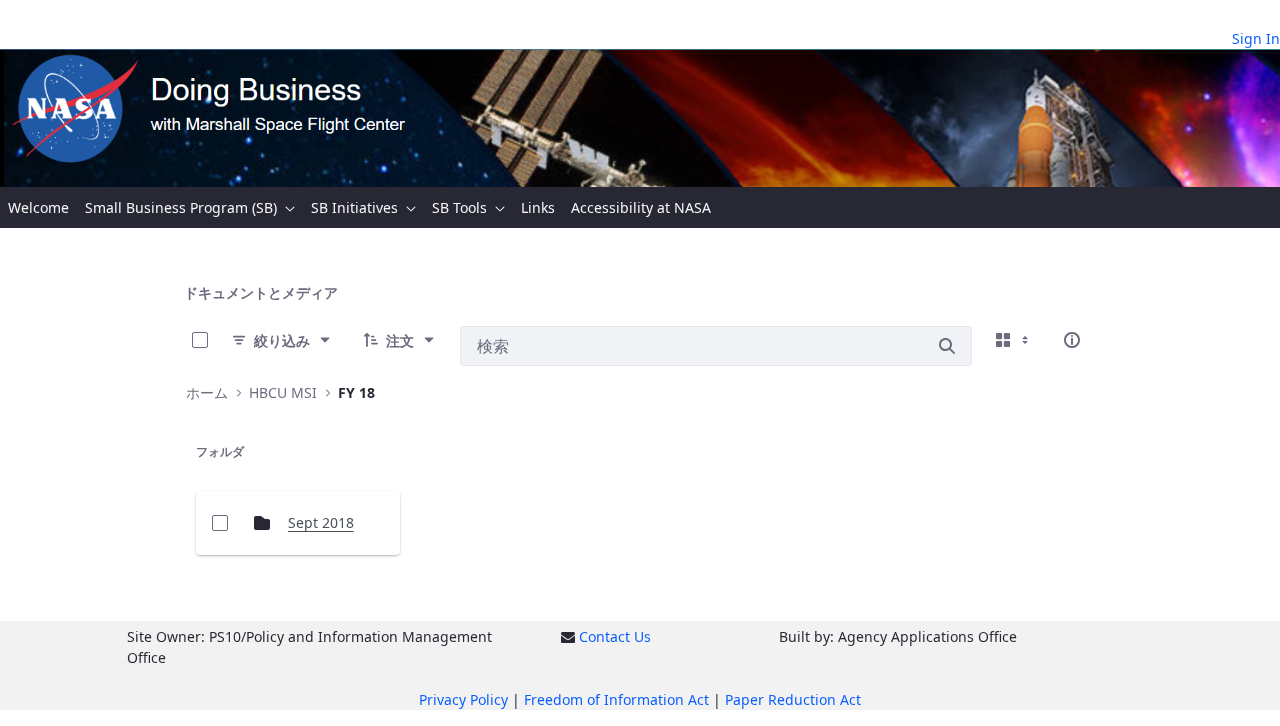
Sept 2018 (321, 522)
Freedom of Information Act (616, 699)
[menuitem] (38, 207)
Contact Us (615, 636)
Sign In (1256, 38)
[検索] (947, 346)
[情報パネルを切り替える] (1072, 340)
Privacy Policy (463, 699)
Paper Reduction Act (793, 699)
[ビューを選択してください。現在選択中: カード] (1014, 340)
